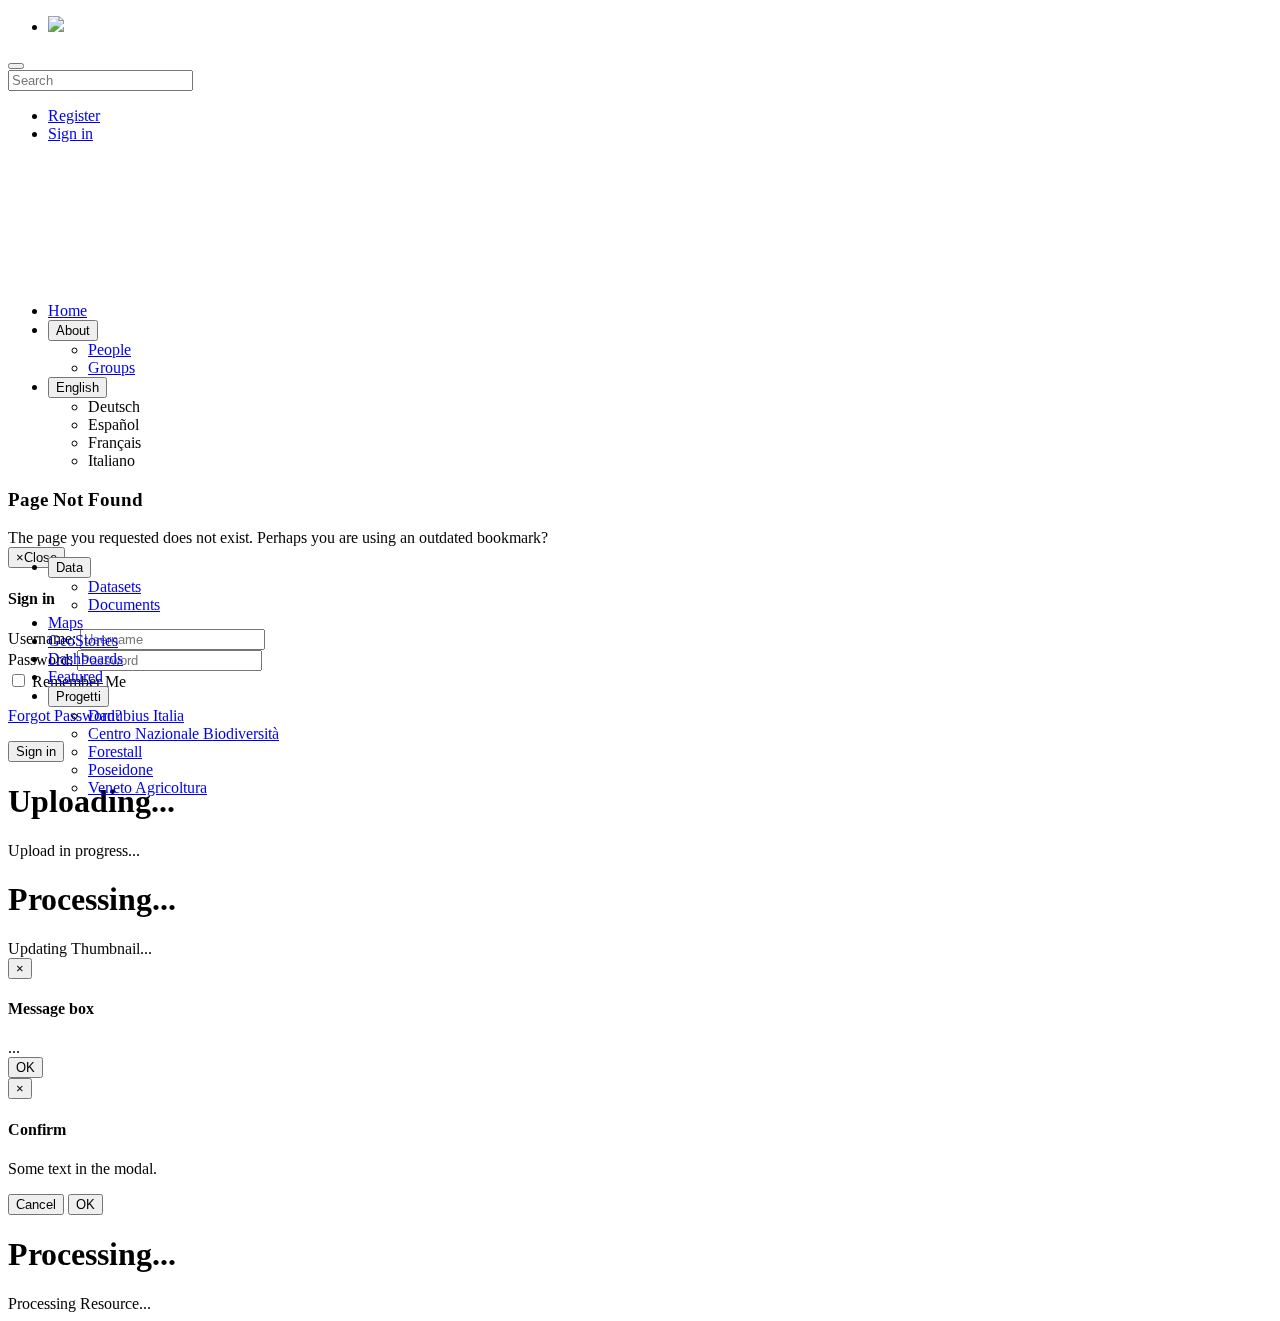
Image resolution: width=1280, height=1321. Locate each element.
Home (67, 310)
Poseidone (120, 769)
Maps (65, 622)
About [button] (73, 330)
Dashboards (85, 658)
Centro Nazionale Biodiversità (183, 733)
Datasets (114, 586)
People (109, 349)
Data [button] (69, 567)
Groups (111, 367)
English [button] (77, 387)
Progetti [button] (78, 696)
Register (74, 115)
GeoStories (83, 640)
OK (25, 1067)
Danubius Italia (136, 715)
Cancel (36, 1204)
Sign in (70, 133)
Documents (124, 604)
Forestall (115, 751)
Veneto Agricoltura (147, 787)
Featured (75, 676)
